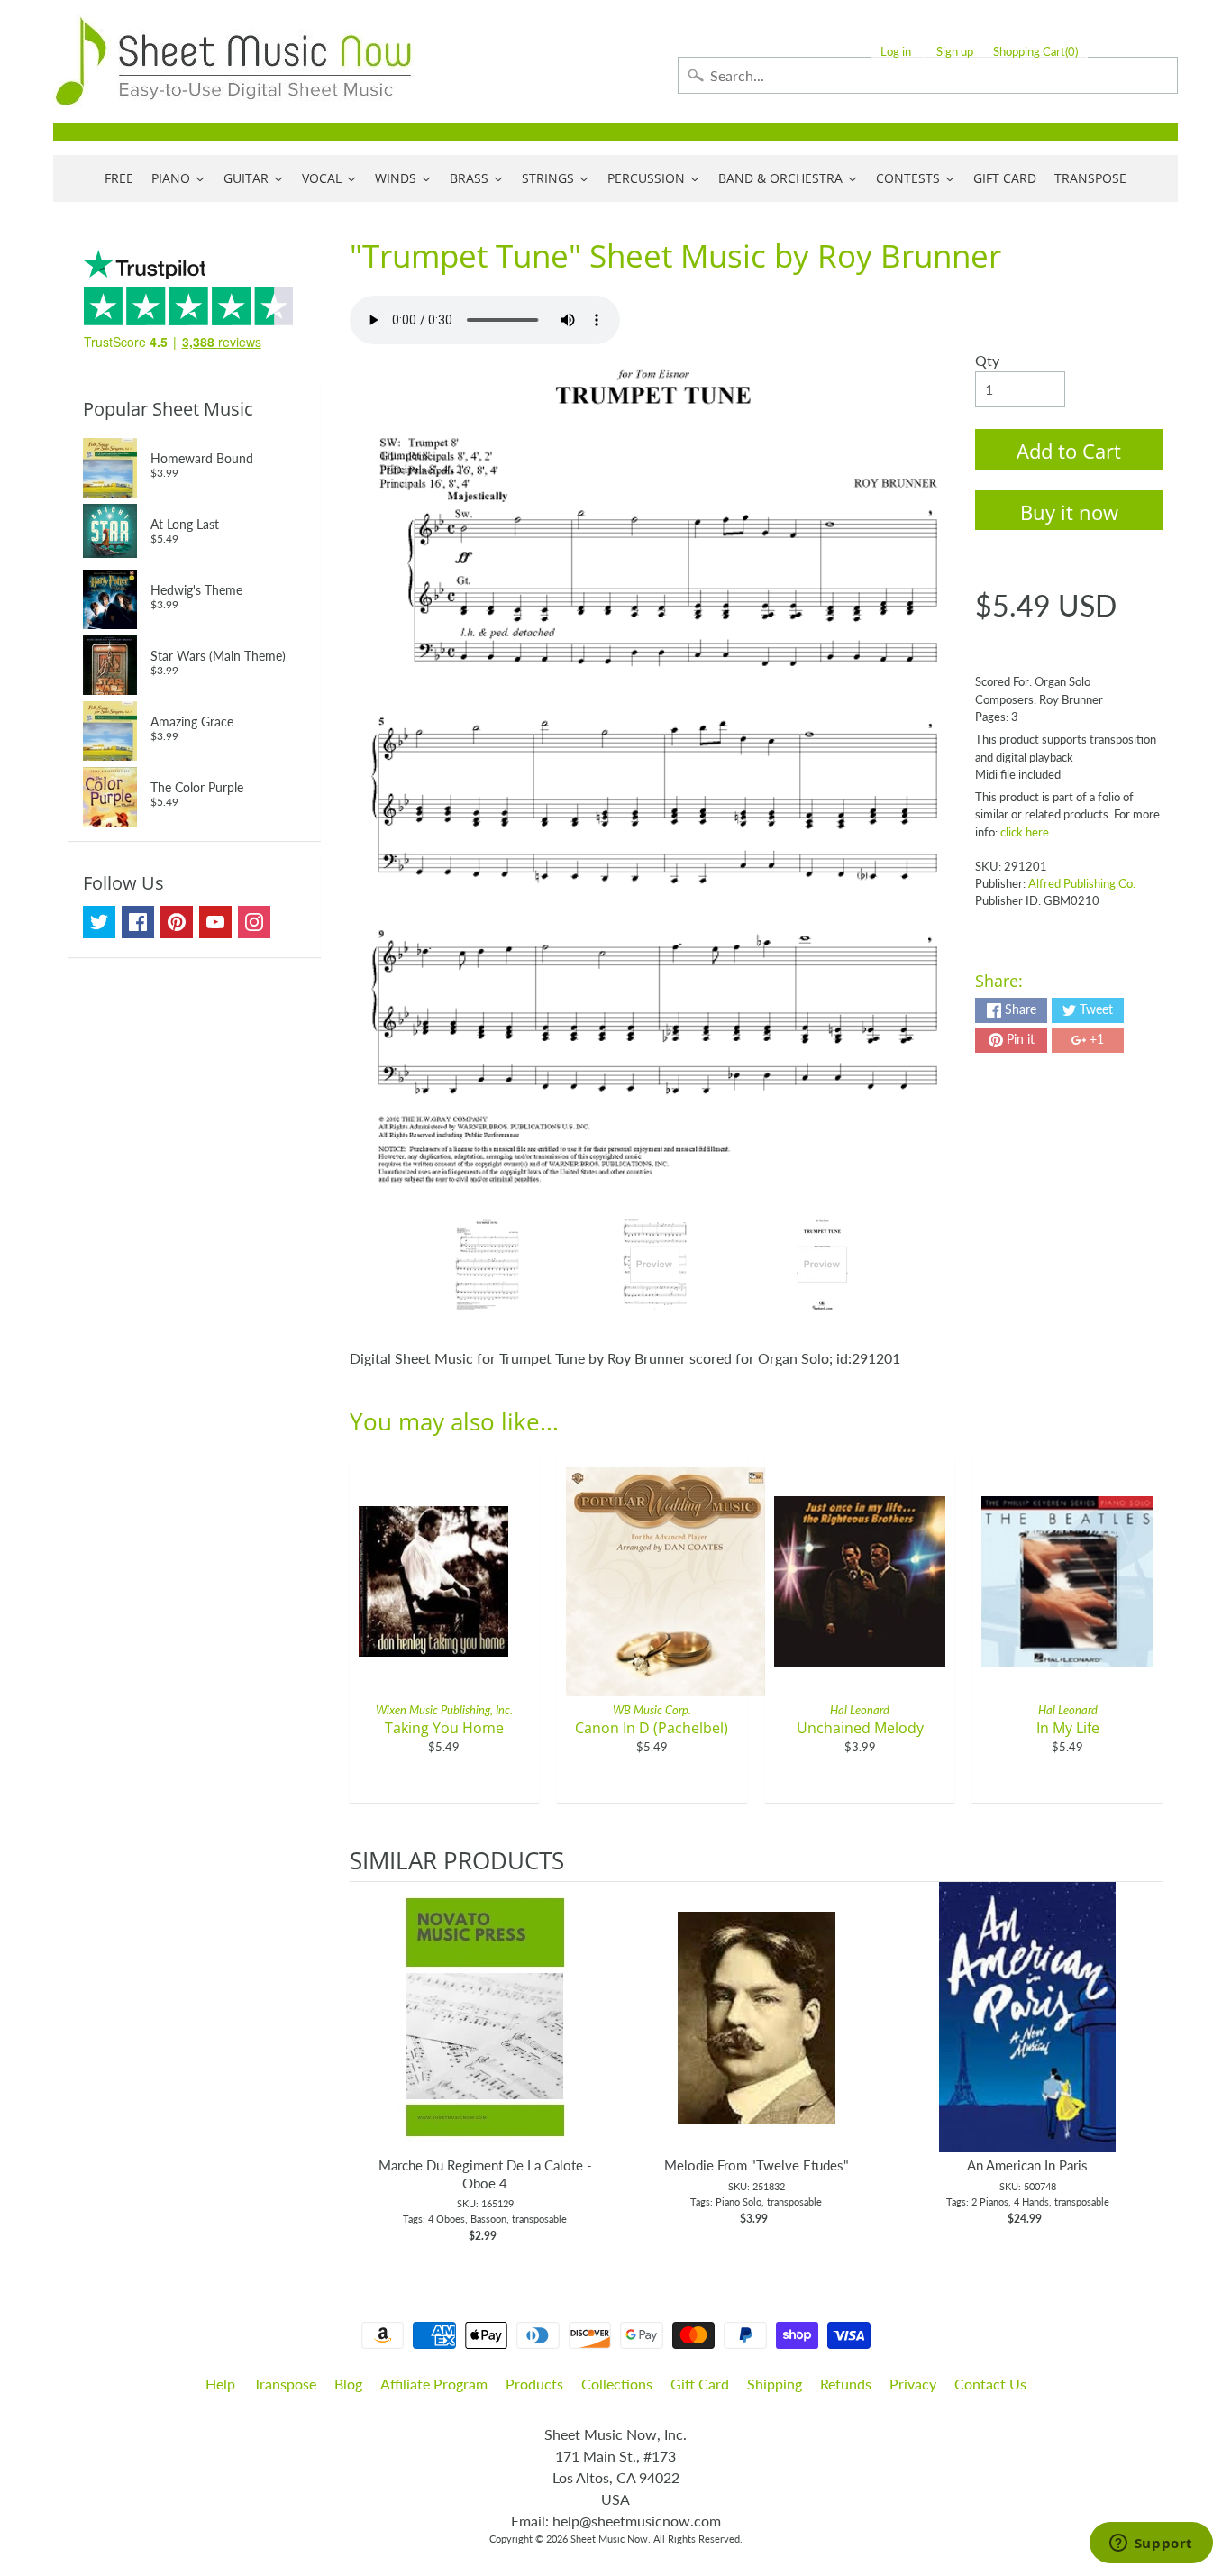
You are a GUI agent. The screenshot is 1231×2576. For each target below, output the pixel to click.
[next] (1144, 2063)
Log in (896, 52)
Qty (987, 360)
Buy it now (1069, 512)
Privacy (913, 2384)
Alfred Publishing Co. (1082, 883)
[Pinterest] (177, 922)
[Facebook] (138, 922)
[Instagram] (254, 922)
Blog (348, 2384)
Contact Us (990, 2384)
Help (220, 2384)
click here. (1026, 832)
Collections (617, 2384)
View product (485, 2035)
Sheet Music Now (609, 2539)
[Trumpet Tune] (487, 1265)
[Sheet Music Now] (233, 61)
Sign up (955, 52)
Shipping (775, 2384)
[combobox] (928, 75)
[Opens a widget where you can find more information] (1151, 2544)
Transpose (285, 2384)
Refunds (846, 2384)
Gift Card (700, 2384)
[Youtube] (215, 922)
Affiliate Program (434, 2384)
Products (534, 2384)
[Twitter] (99, 922)
